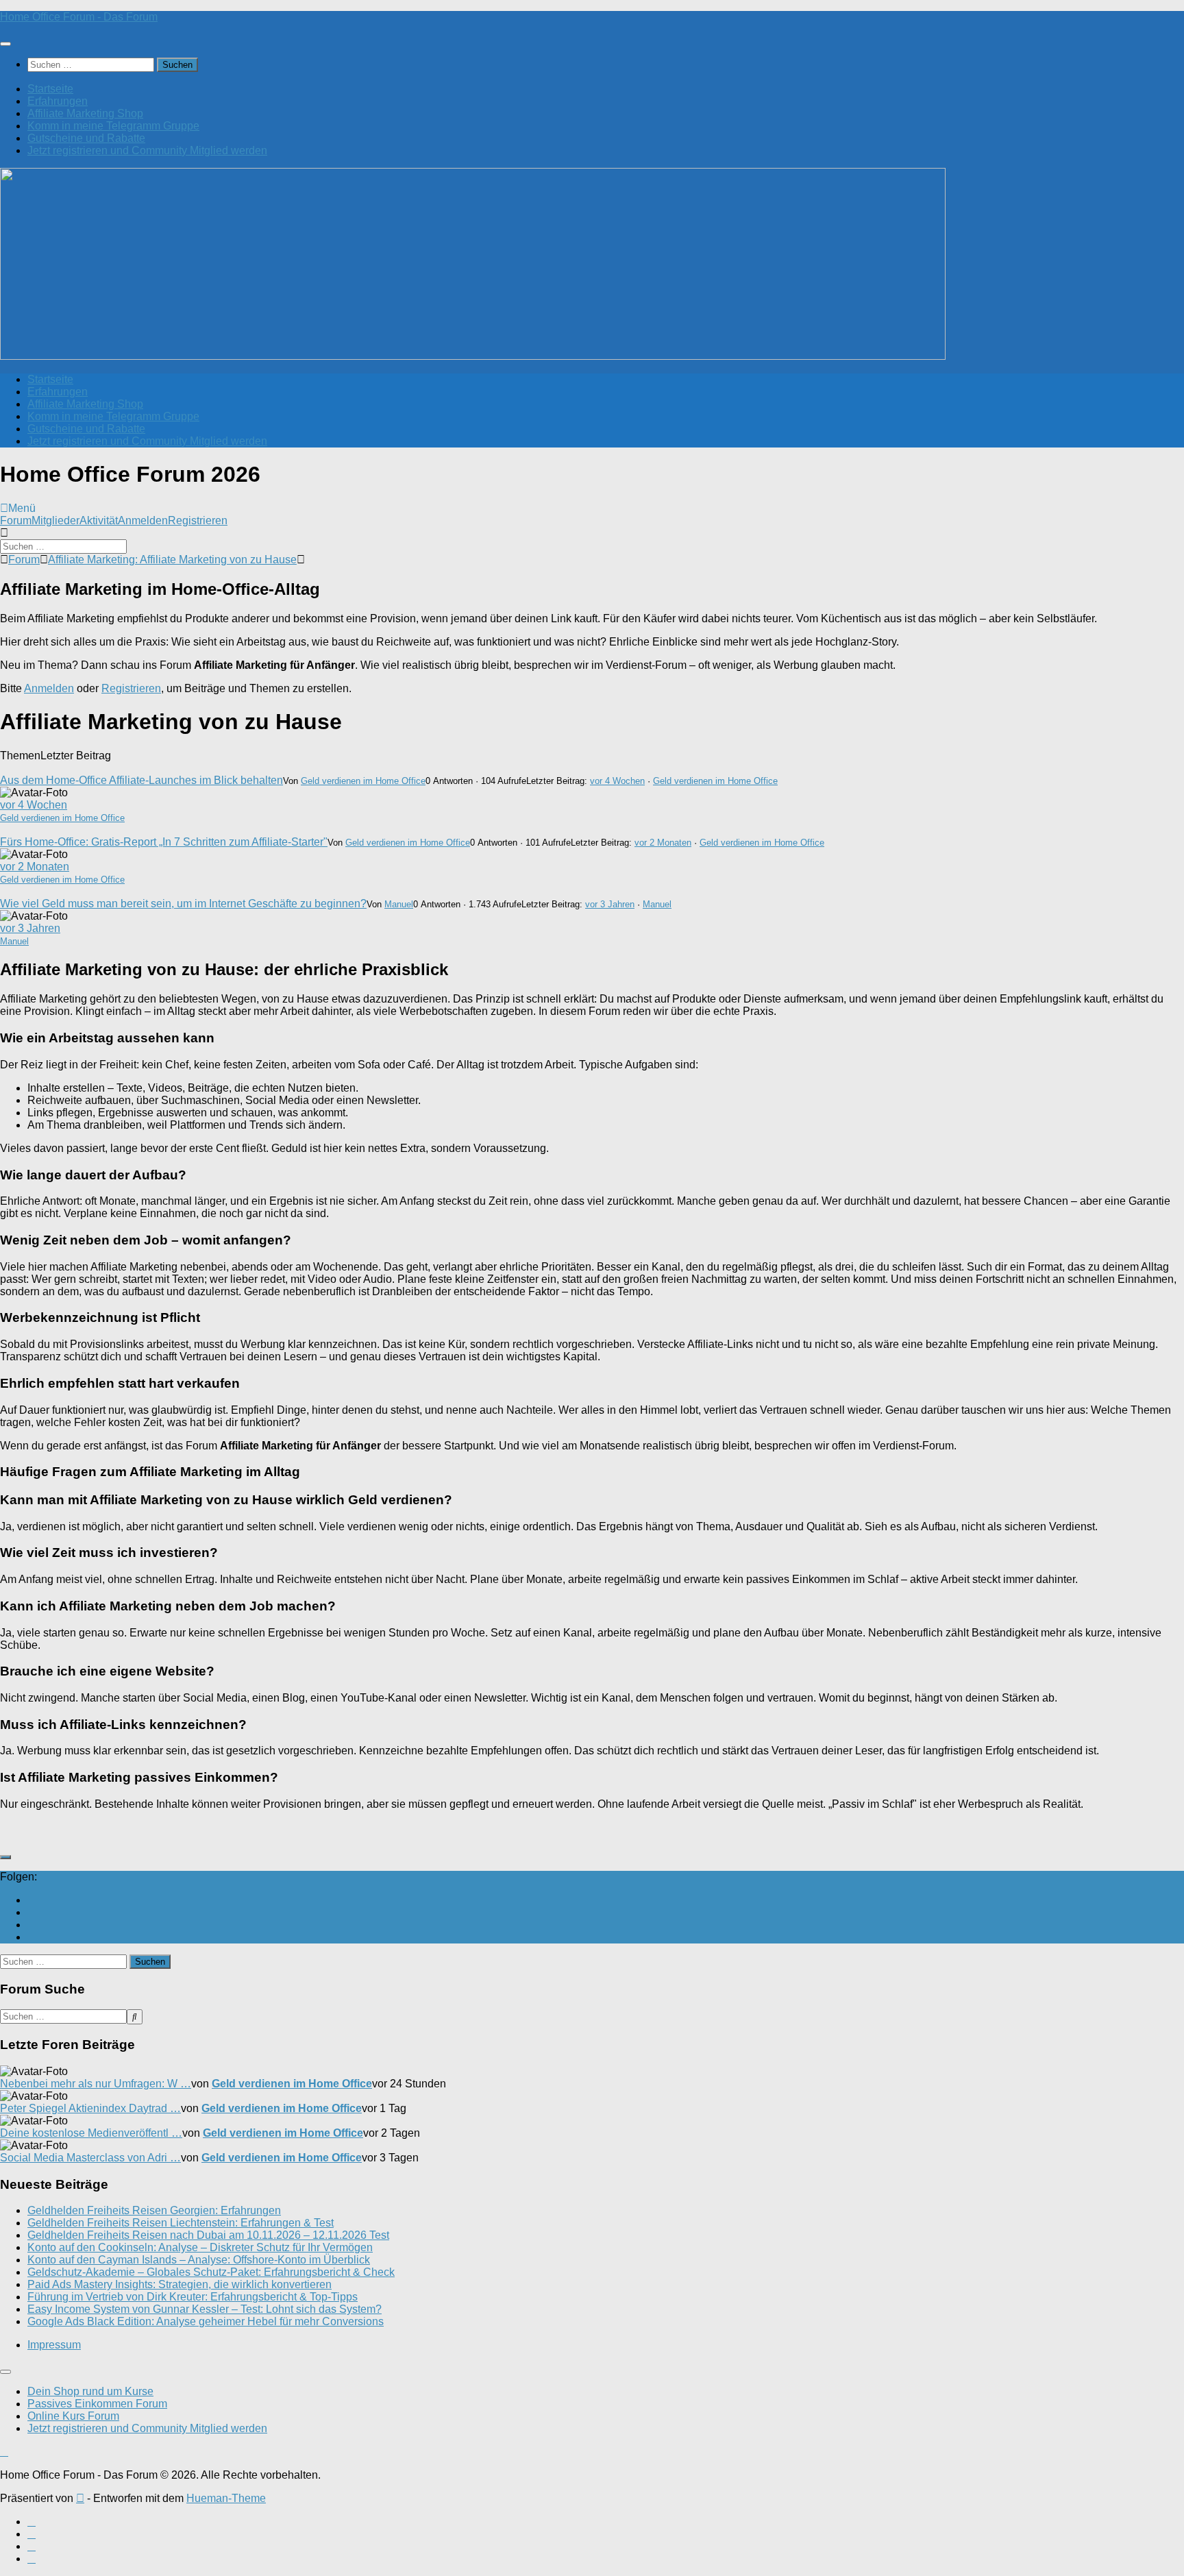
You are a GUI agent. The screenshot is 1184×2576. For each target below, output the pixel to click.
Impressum (54, 2345)
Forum (16, 520)
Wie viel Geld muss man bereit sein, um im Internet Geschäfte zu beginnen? (183, 904)
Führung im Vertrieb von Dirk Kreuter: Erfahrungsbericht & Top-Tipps (193, 2297)
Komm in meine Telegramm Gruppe (113, 126)
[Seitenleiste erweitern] (5, 1857)
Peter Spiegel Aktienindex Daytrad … (90, 2108)
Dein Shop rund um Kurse (90, 2391)
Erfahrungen (58, 101)
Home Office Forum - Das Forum (79, 17)
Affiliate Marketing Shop (85, 113)
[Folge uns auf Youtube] (32, 1900)
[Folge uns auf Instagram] (32, 1925)
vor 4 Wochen (617, 781)
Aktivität (99, 520)
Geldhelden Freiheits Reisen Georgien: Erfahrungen (154, 2210)
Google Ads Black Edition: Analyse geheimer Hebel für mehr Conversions (206, 2321)
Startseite (50, 89)
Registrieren (198, 520)
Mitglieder (56, 520)
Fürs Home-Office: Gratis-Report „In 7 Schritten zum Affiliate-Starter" (164, 842)
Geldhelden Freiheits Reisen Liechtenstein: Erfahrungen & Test (181, 2223)
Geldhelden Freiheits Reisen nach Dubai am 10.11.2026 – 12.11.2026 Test (208, 2235)
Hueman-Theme (226, 2498)
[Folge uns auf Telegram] (32, 1937)
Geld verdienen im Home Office (363, 781)
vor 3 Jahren (610, 904)
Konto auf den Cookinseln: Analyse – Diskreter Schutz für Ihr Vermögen (200, 2247)
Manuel (399, 904)
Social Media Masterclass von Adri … (90, 2158)
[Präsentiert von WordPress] (80, 2498)
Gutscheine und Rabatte (86, 138)
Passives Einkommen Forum (97, 2404)
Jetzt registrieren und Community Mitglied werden (147, 150)
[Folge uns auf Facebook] (32, 1912)
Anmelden (143, 520)
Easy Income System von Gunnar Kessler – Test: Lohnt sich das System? (205, 2309)
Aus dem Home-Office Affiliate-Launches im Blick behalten (141, 780)
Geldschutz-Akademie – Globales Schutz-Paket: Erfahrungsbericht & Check (211, 2272)
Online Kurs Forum (73, 2416)
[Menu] (5, 44)
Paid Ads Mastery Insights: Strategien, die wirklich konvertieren (180, 2284)
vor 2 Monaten (663, 843)
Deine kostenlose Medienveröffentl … (91, 2133)
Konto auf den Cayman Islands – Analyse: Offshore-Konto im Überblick (199, 2260)
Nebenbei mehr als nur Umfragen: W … (96, 2084)
